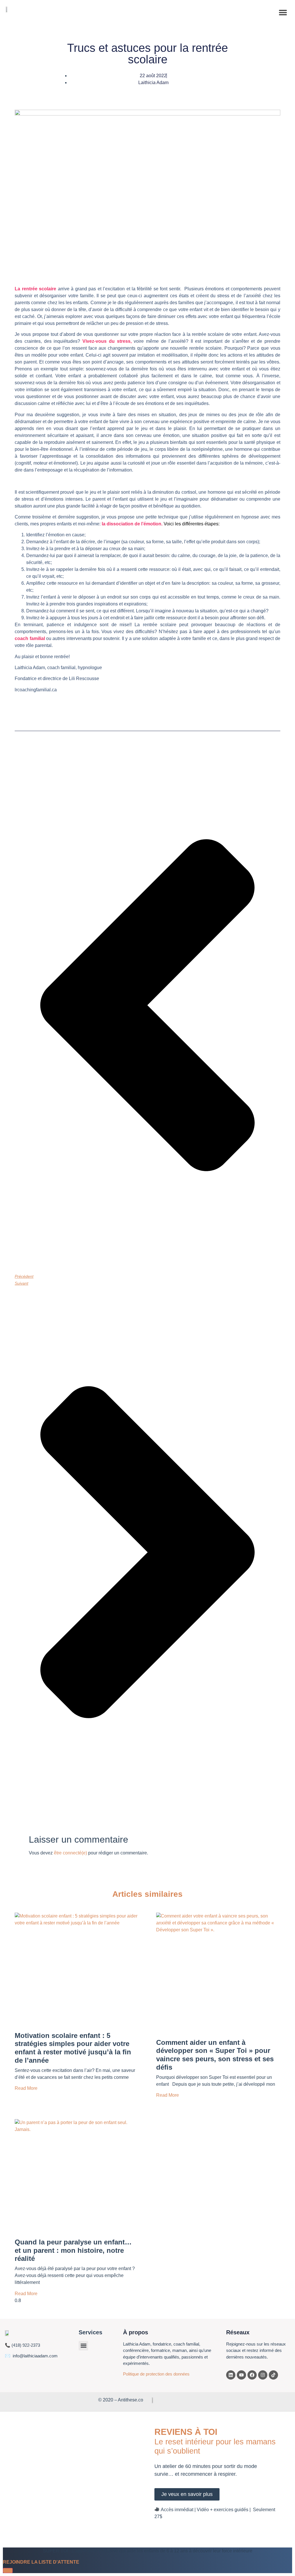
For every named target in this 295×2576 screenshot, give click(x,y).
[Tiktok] (273, 2375)
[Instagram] (263, 2375)
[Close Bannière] (8, 2571)
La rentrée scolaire (35, 289)
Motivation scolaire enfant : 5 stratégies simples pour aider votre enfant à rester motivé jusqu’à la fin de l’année (73, 2048)
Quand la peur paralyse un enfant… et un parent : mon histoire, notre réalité (73, 2250)
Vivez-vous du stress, (107, 341)
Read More (26, 2088)
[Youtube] (241, 2375)
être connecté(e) (70, 1853)
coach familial (30, 638)
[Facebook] (252, 2375)
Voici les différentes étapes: (191, 524)
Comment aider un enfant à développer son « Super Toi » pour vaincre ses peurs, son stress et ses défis (215, 2055)
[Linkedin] (231, 2375)
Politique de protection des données (156, 2374)
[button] (283, 12)
